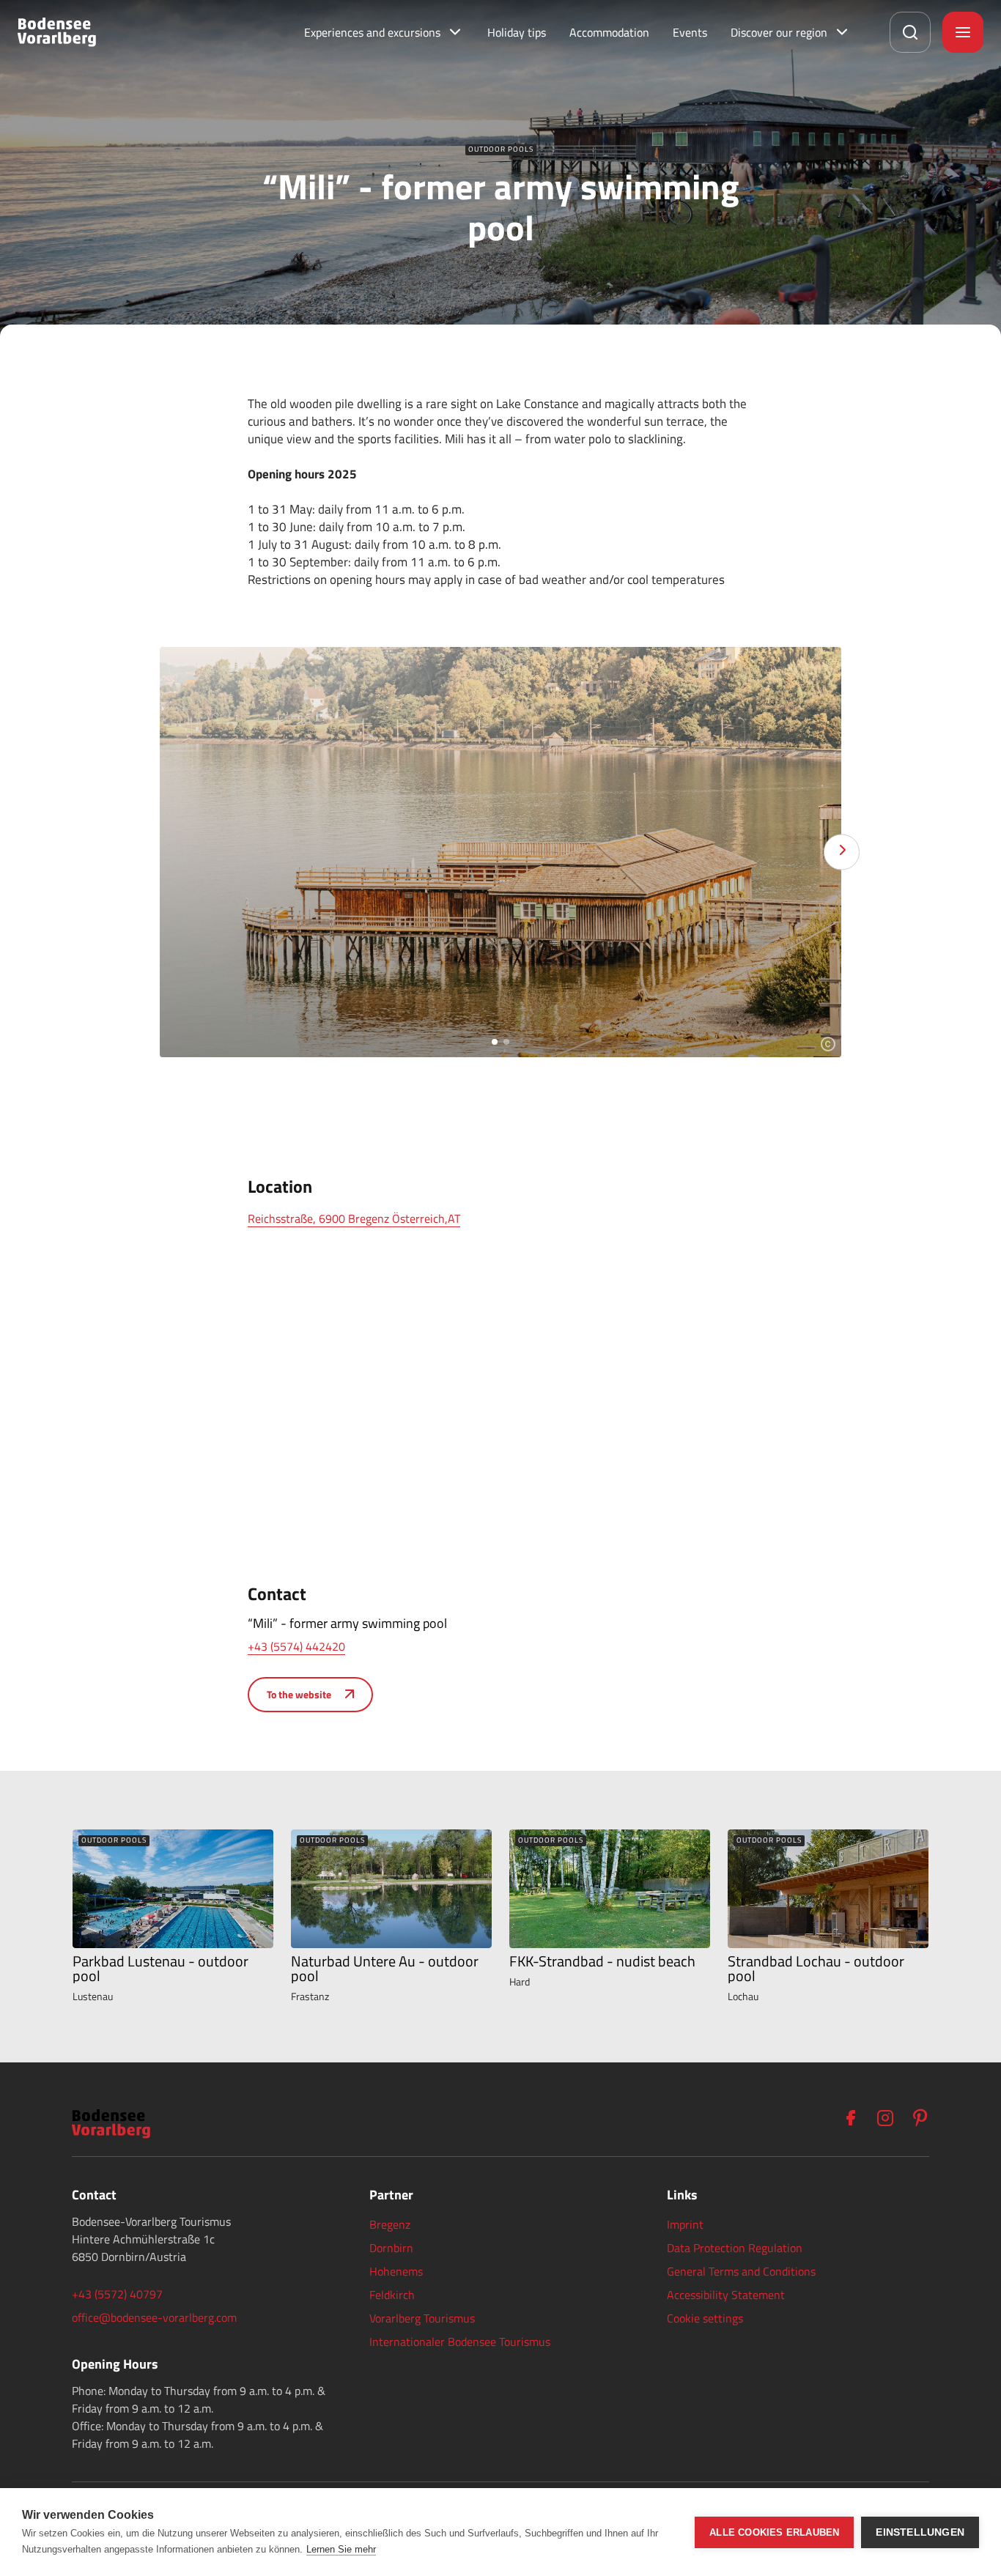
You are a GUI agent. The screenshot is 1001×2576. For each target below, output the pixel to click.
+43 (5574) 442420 (296, 1646)
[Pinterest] (920, 2118)
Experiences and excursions (372, 32)
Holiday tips (517, 32)
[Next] (842, 852)
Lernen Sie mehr (341, 2549)
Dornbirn (391, 2248)
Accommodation (609, 32)
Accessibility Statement (726, 2295)
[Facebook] (850, 2118)
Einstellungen (920, 2532)
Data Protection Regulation (735, 2248)
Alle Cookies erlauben (774, 2532)
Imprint (685, 2224)
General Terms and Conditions (741, 2271)
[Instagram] (885, 2118)
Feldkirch (392, 2295)
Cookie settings (705, 2318)
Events (690, 32)
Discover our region (779, 32)
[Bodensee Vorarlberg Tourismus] (57, 32)
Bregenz (390, 2224)
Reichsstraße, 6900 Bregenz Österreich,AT (354, 1218)
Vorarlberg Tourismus (422, 2318)
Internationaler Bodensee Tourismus (460, 2342)
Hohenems (396, 2271)
